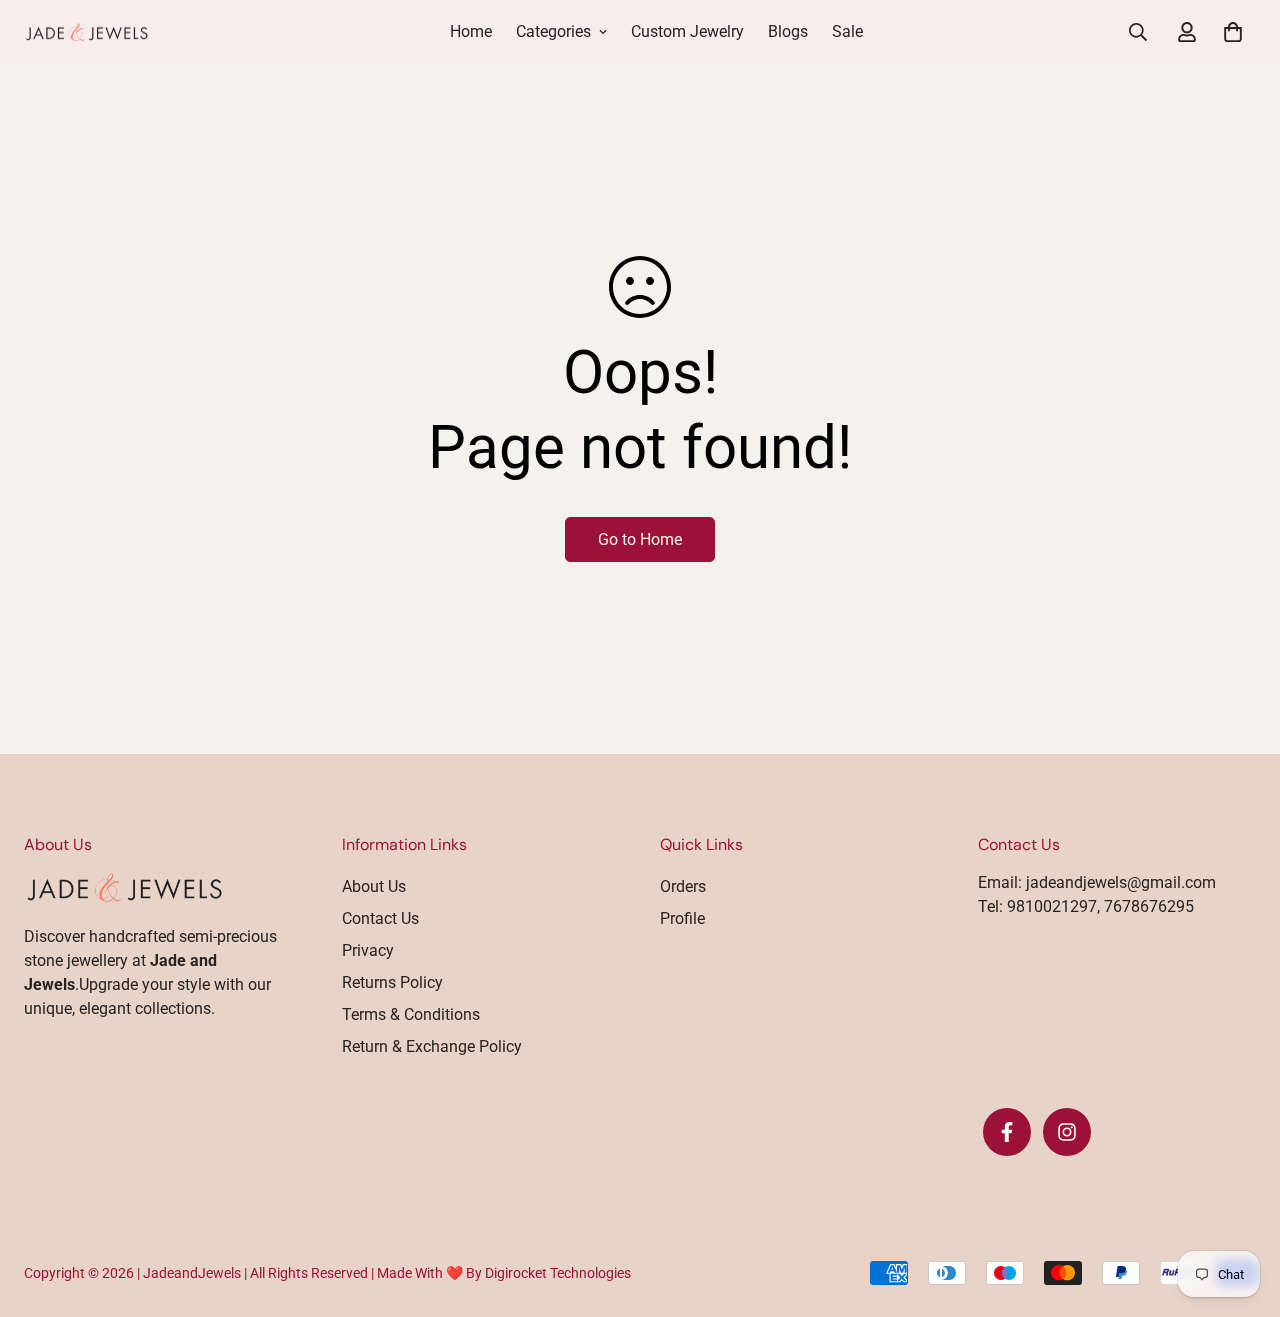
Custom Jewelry (687, 31)
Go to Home (640, 539)
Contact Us (380, 918)
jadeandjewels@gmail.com (1121, 882)
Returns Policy (392, 982)
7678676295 (1147, 906)
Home (471, 31)
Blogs (788, 31)
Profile (682, 918)
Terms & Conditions (411, 1014)
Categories (553, 31)
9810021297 (1050, 906)
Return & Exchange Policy (432, 1046)
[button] (1229, 32)
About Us (374, 886)
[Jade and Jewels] (86, 32)
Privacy (368, 950)
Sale (847, 31)
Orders (683, 886)
